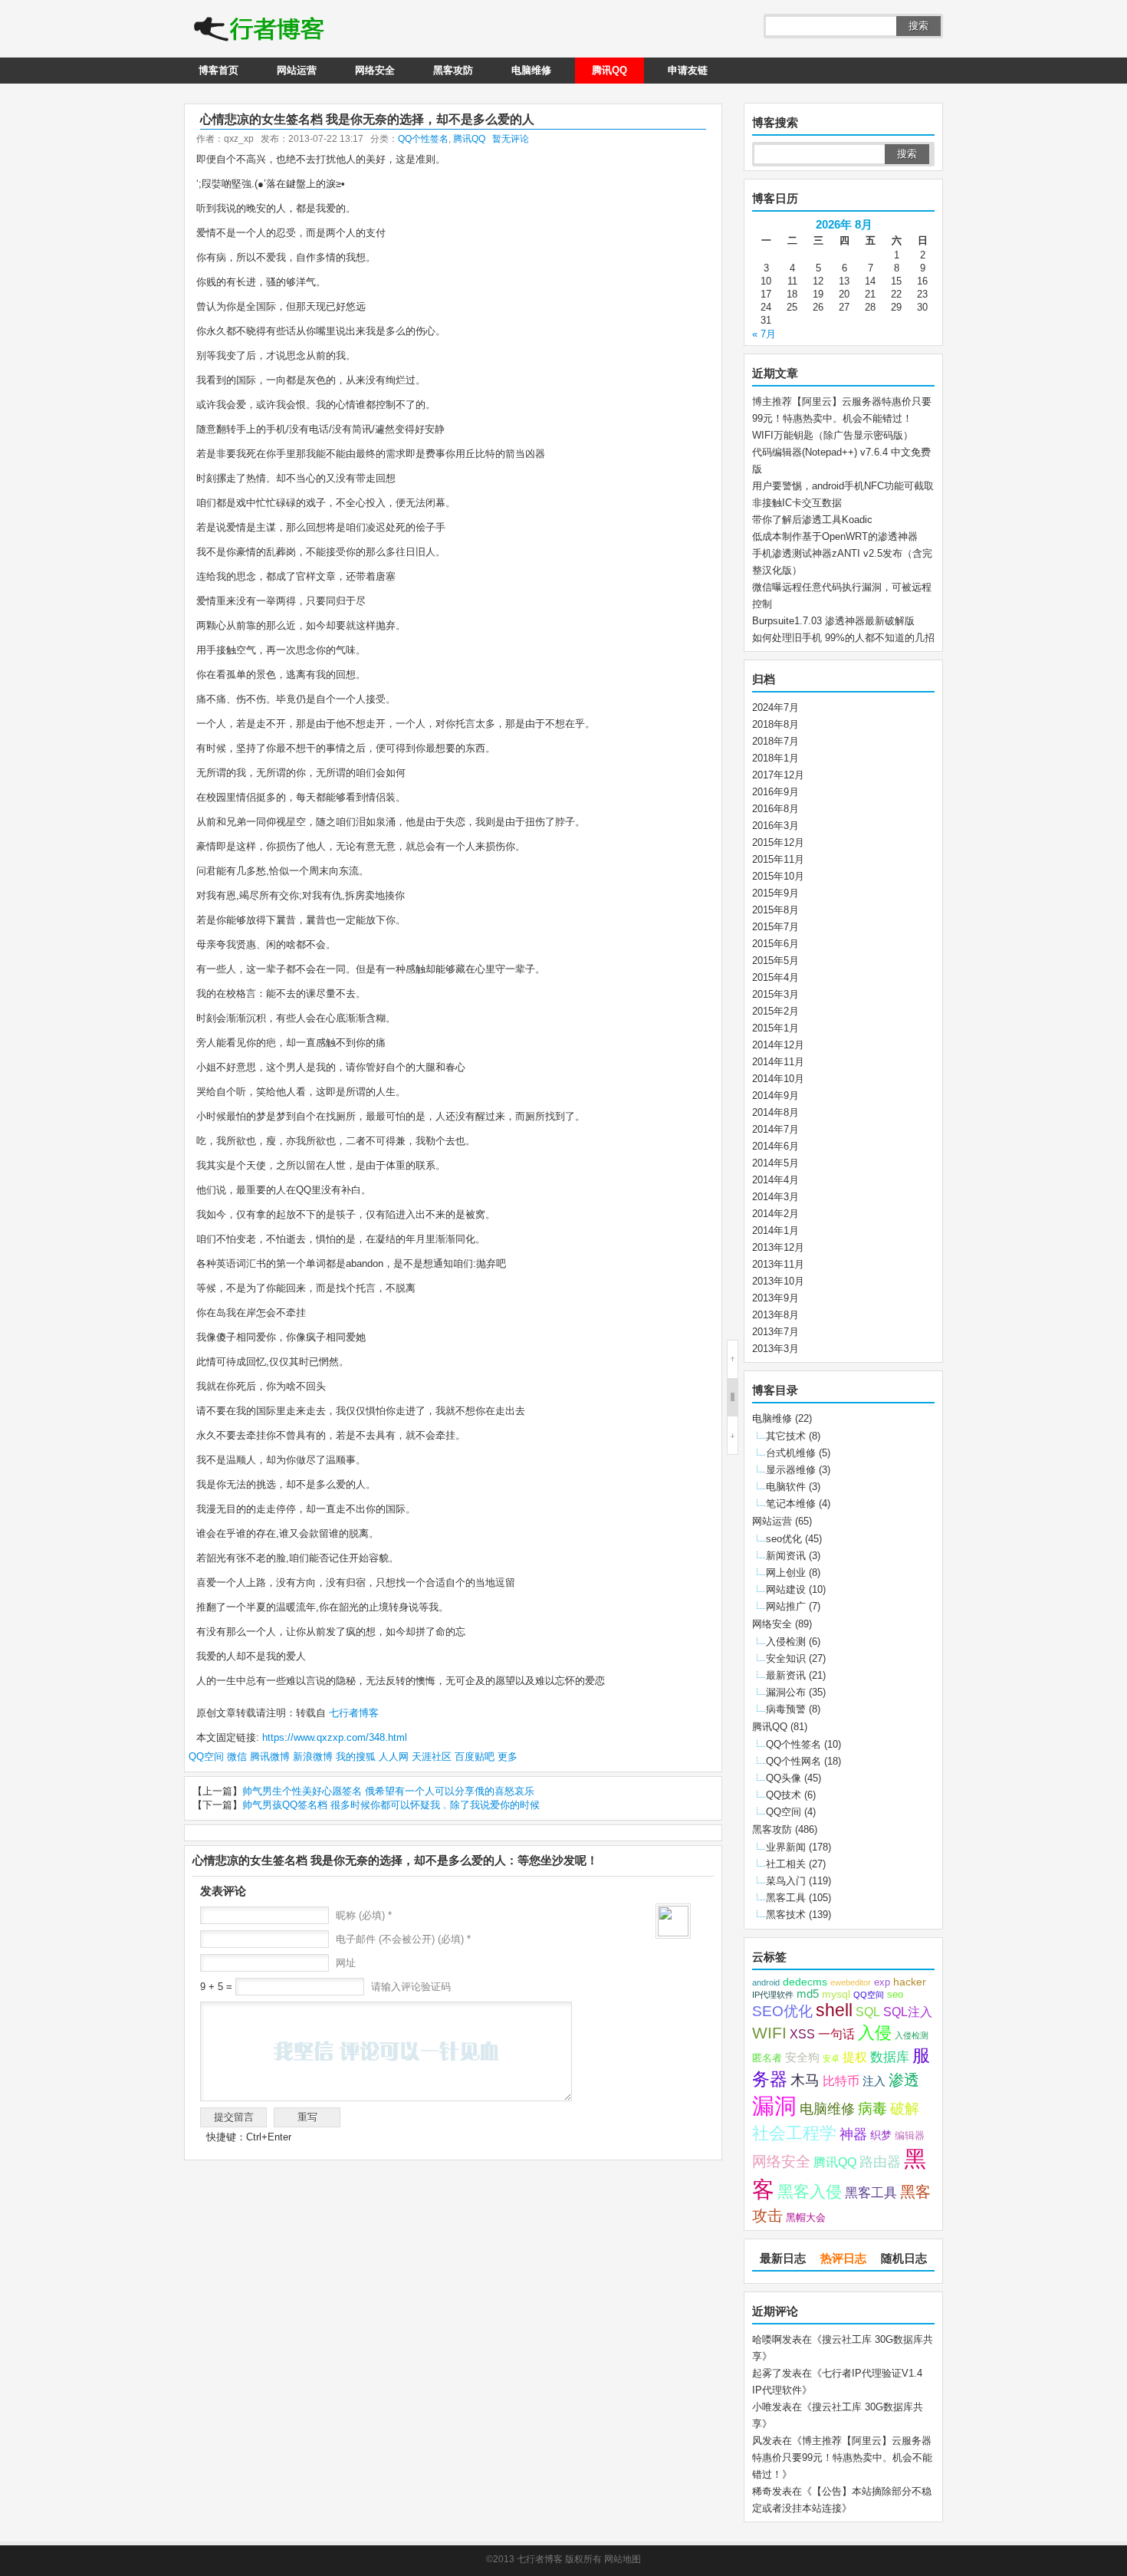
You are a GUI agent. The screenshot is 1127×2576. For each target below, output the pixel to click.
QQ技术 (784, 1795)
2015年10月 (778, 876)
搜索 (918, 26)
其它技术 (786, 1436)
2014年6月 (775, 1146)
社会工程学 (794, 2133)
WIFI (769, 2033)
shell (834, 2010)
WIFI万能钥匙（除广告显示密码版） (833, 435)
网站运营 (297, 70)
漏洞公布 (786, 1692)
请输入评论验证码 (409, 1987)
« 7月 (764, 334)
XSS (802, 2034)
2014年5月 (775, 1163)
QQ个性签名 (423, 139)
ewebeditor (851, 1982)
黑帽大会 (806, 2218)
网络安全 (375, 70)
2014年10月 (778, 1079)
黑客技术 (786, 1915)
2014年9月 (775, 1096)
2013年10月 (778, 1281)
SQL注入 (908, 2012)
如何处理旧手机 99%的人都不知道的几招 (843, 638)
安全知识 (786, 1658)
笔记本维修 (791, 1503)
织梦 (881, 2135)
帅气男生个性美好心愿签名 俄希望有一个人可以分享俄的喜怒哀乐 (388, 1791)
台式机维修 (791, 1453)
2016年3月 (775, 826)
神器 (853, 2134)
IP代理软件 (773, 1995)
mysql (836, 1994)
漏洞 (774, 2106)
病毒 (872, 2109)
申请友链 (688, 70)
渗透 (904, 2080)
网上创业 (786, 1573)
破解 (905, 2108)
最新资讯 (786, 1675)
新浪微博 (313, 1757)
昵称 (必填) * (364, 1915)
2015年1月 (775, 1028)
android (766, 1982)
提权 (855, 2057)
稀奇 (762, 2491)
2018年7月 (775, 741)
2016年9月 (775, 792)
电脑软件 (786, 1487)
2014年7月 (775, 1129)
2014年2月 (775, 1214)
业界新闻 (786, 1847)
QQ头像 (784, 1778)
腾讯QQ (609, 70)
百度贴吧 (475, 1757)
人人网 (394, 1757)
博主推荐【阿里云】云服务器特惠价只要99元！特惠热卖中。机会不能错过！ (842, 2458)
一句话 (836, 2034)
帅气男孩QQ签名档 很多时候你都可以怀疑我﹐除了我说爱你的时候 (391, 1805)
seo (895, 1995)
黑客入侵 (810, 2191)
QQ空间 (206, 1757)
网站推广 (786, 1606)
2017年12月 (778, 775)
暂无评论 (511, 139)
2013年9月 (775, 1298)
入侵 (875, 2033)
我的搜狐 (356, 1757)
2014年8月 (775, 1112)
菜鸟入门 (786, 1881)
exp (882, 1982)
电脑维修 (531, 70)
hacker (910, 1982)
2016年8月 (775, 809)
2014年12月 (778, 1045)
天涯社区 (432, 1757)
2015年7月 (775, 927)
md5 (808, 1994)
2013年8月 (775, 1315)
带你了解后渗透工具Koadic (812, 520)
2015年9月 (775, 893)
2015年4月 (775, 977)
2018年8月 (775, 724)
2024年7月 (775, 707)
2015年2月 (775, 1011)
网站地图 (623, 2559)
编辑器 (910, 2136)
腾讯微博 (270, 1757)
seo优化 (784, 1539)
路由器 (880, 2162)
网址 (346, 1963)
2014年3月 (775, 1197)
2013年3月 (775, 1349)
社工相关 (786, 1864)
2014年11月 (778, 1062)
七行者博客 (352, 1713)
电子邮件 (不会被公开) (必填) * (403, 1939)
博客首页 (219, 70)
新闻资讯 (786, 1556)
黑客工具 (786, 1898)
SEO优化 (782, 2011)
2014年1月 (775, 1230)
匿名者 (767, 2058)
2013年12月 (778, 1247)
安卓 (831, 2058)
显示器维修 (791, 1470)
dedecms (805, 1982)
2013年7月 (775, 1332)
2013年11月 (778, 1264)
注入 (874, 2081)
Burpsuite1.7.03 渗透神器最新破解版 (833, 621)
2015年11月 (778, 859)
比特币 (841, 2081)
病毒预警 (786, 1709)
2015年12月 (778, 842)
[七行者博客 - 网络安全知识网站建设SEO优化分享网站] (259, 31)
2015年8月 (775, 910)
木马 (805, 2080)
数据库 (890, 2057)
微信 (237, 1757)
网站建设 (786, 1589)
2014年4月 (775, 1180)
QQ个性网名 (793, 1761)
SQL (868, 2012)
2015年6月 (775, 944)
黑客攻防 (453, 70)
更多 (508, 1757)
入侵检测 (786, 1642)
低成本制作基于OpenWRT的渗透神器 (835, 536)
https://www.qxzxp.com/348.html (335, 1737)
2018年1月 (775, 758)
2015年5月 (775, 961)
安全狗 (802, 2058)
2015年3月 (775, 994)
